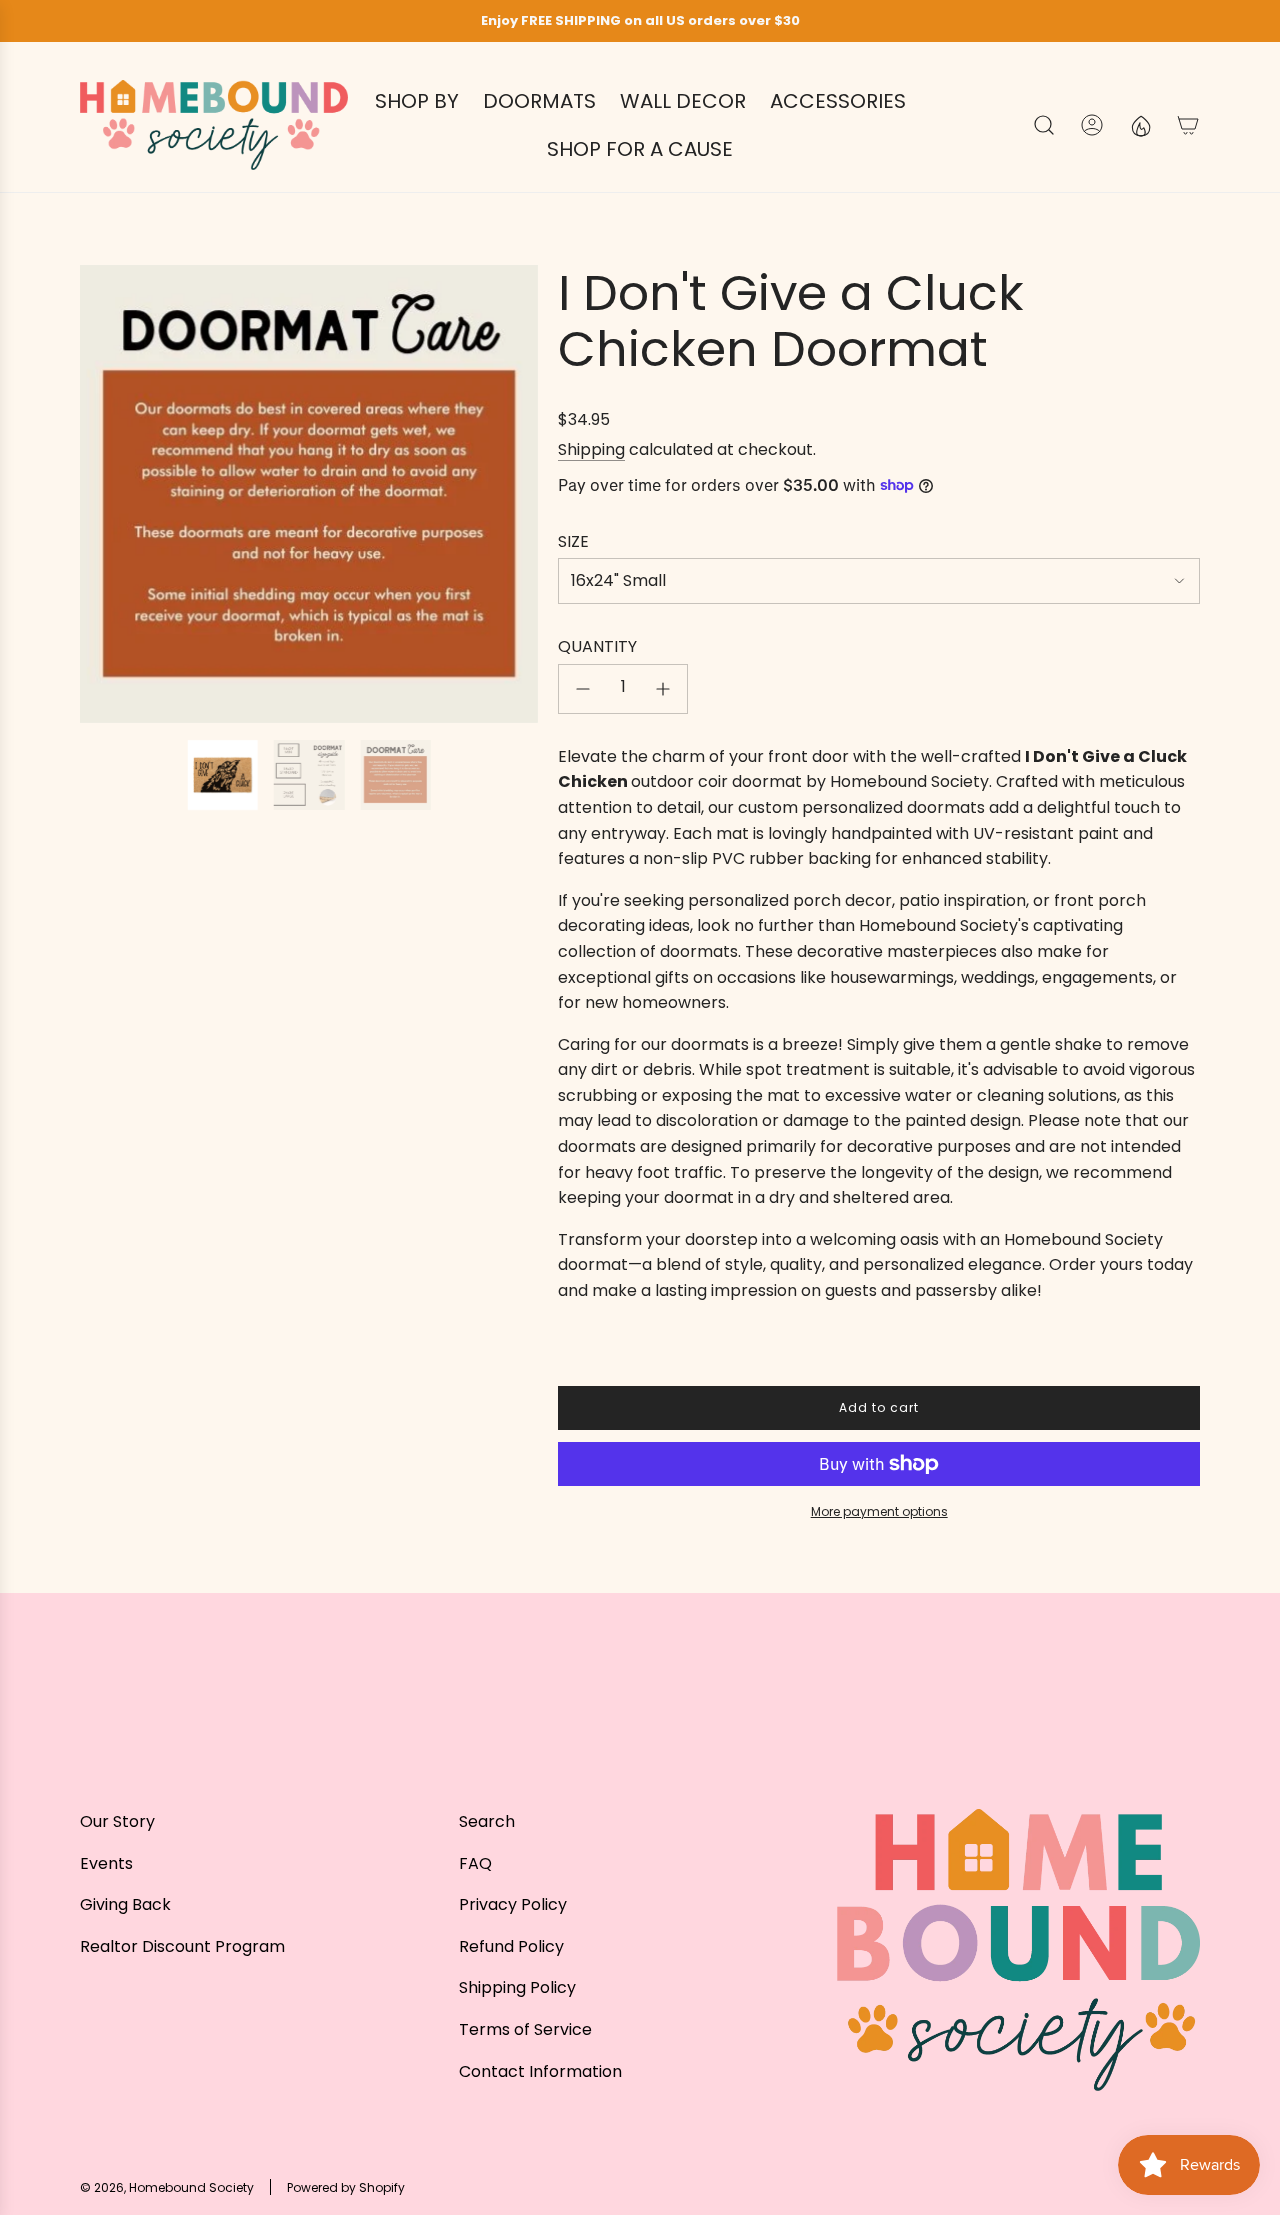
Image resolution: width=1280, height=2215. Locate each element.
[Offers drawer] (1140, 125)
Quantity (597, 646)
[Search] (1044, 125)
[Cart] (1188, 125)
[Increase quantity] (663, 689)
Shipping (591, 449)
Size (573, 541)
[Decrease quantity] (583, 689)
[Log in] (1092, 125)
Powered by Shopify (346, 2187)
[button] (102, 494)
